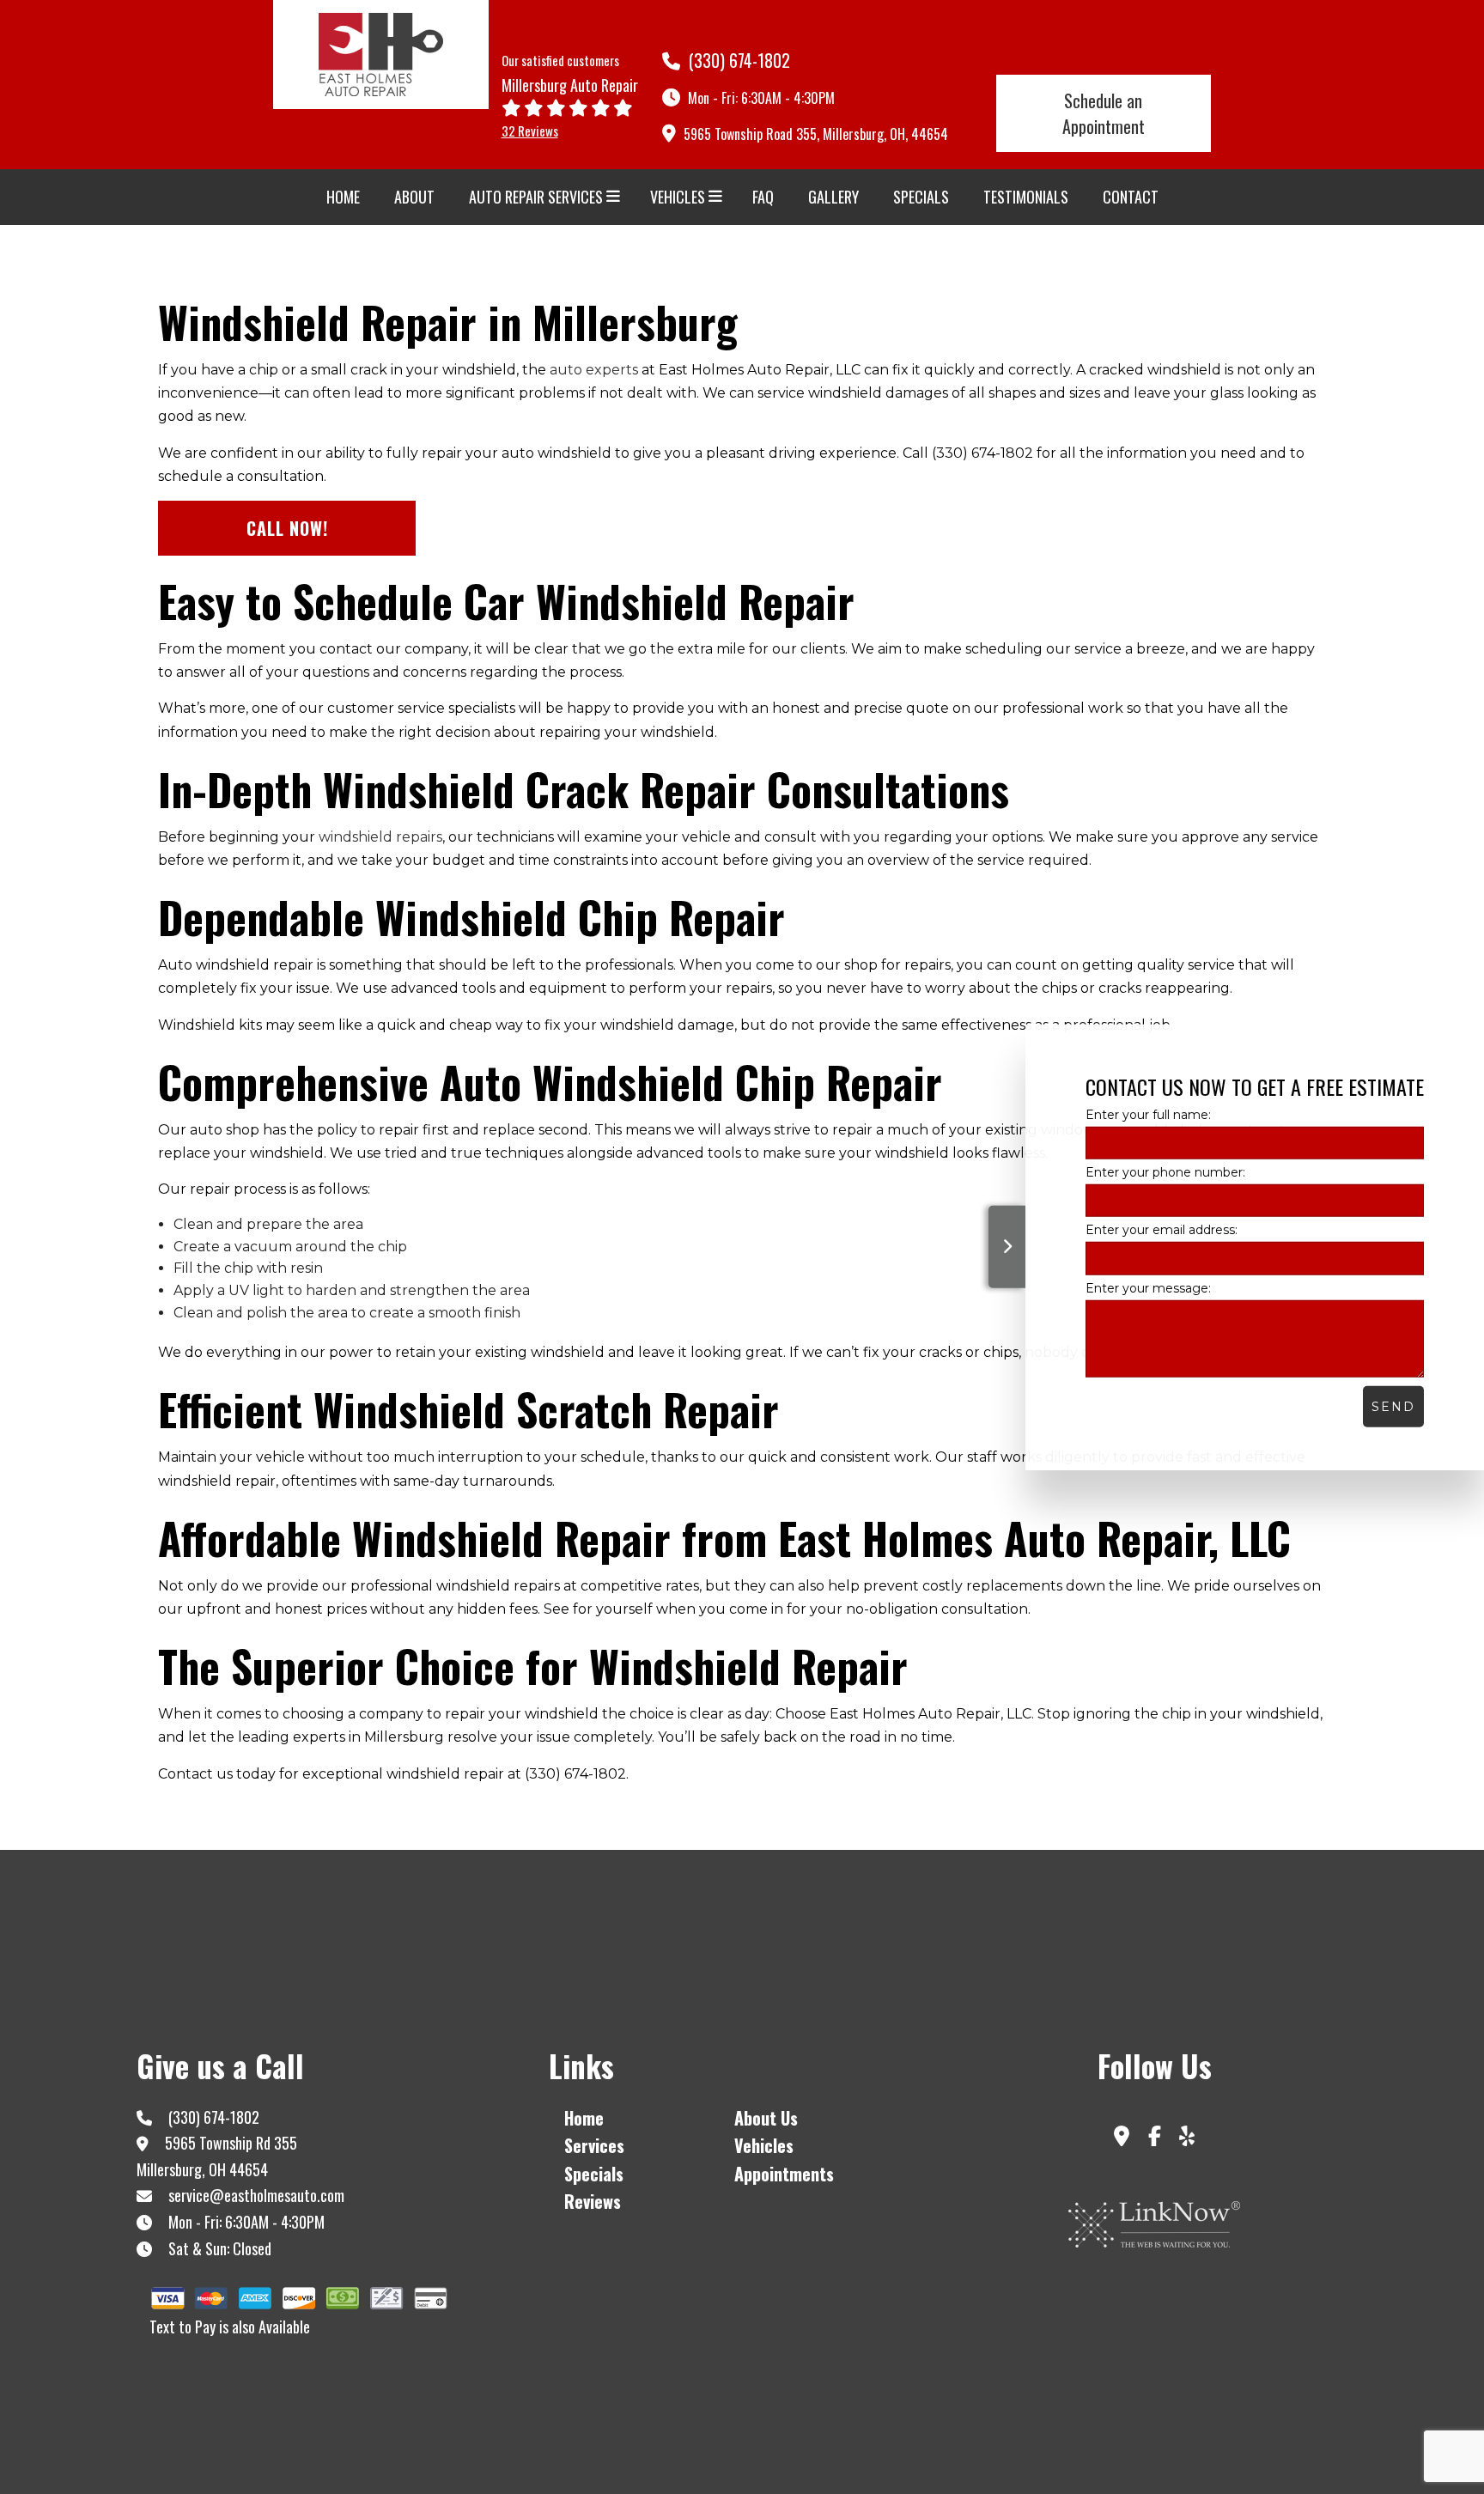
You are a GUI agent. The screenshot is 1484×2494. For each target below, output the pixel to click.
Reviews (593, 2201)
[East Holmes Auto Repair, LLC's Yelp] (1186, 2139)
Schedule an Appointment (1104, 113)
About (414, 197)
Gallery (833, 197)
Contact (1131, 197)
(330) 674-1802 (737, 60)
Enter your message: (1148, 1287)
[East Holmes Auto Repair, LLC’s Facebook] (1154, 2139)
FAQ (763, 197)
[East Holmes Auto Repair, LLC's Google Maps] (1122, 2139)
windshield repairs (380, 837)
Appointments (784, 2174)
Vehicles (678, 197)
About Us (766, 2118)
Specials (921, 197)
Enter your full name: (1148, 1115)
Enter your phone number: (1165, 1172)
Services (594, 2145)
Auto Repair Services (536, 197)
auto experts (594, 370)
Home (343, 197)
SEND (1393, 1406)
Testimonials (1026, 197)
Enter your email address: (1162, 1230)
